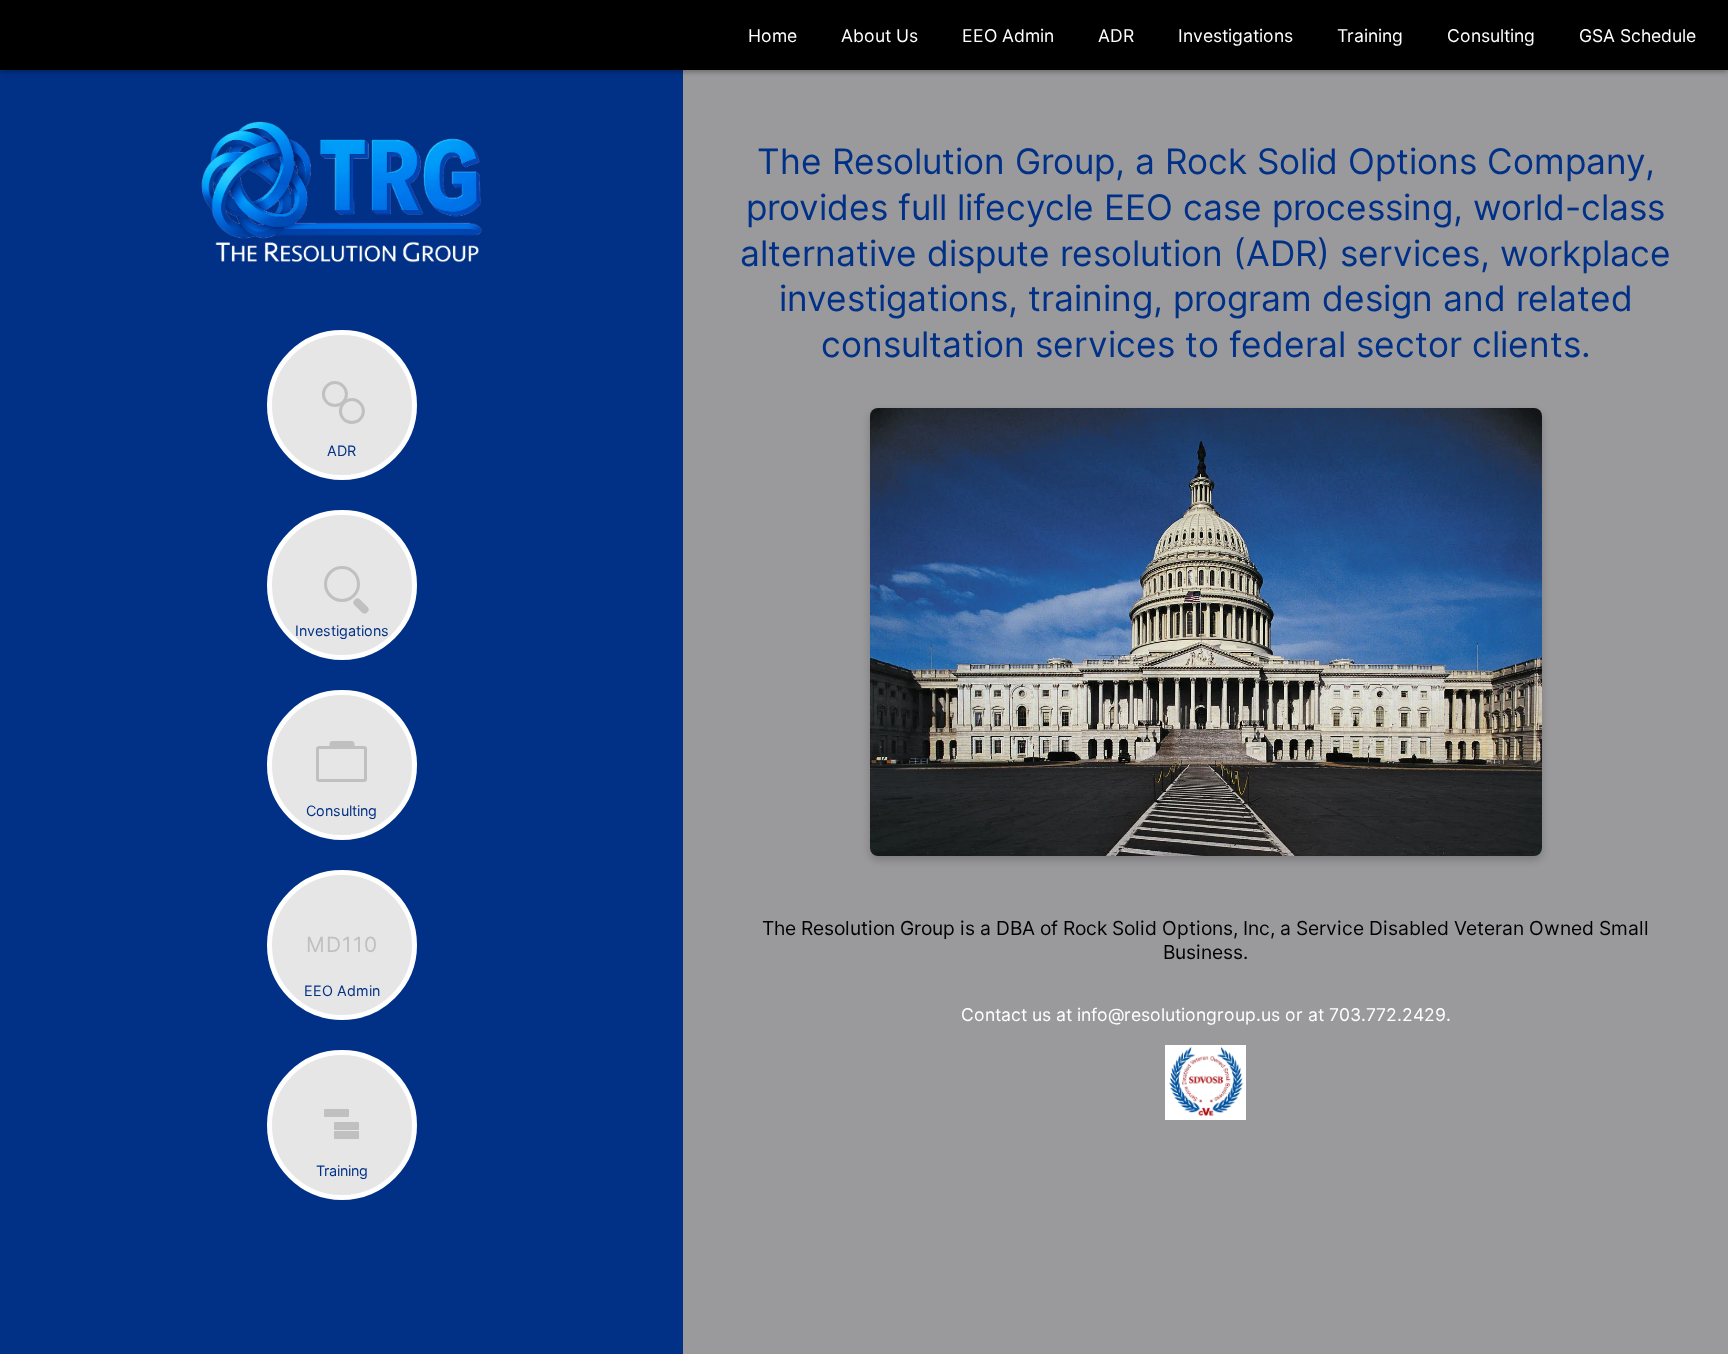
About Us (879, 35)
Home (772, 35)
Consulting (1491, 35)
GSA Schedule (1637, 35)
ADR (1116, 35)
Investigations (1235, 35)
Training (1370, 35)
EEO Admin (1008, 35)
